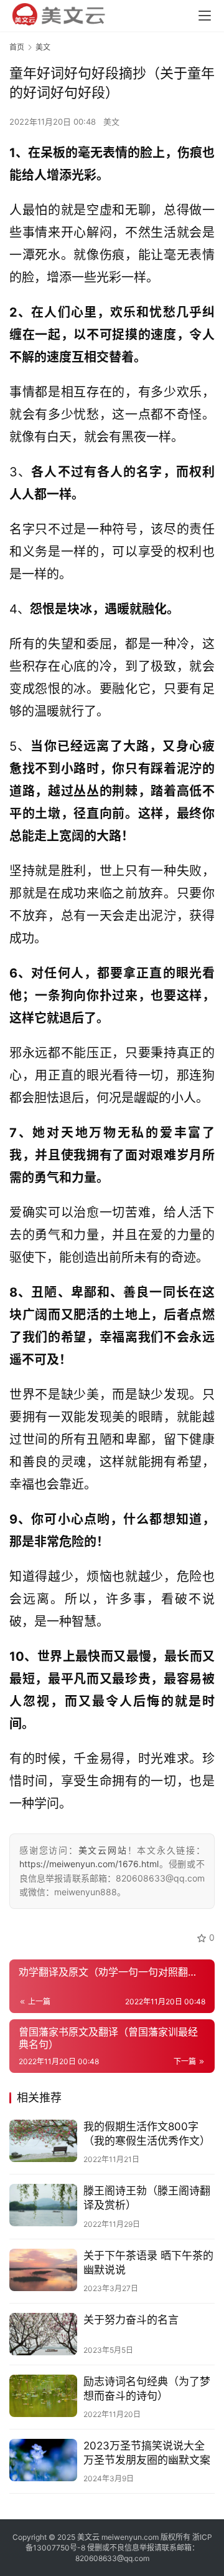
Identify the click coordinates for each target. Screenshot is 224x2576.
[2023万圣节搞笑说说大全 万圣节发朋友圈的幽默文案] (43, 2460)
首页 (17, 47)
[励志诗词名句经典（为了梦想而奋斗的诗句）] (43, 2396)
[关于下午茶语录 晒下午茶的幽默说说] (43, 2270)
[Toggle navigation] (205, 16)
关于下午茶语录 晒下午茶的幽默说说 (148, 2263)
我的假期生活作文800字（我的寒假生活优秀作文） (147, 2134)
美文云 (88, 2537)
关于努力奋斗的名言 (131, 2320)
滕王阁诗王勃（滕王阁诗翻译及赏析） (147, 2198)
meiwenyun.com (130, 2537)
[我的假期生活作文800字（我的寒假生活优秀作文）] (43, 2141)
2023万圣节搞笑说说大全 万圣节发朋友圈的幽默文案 (147, 2453)
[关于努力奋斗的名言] (43, 2334)
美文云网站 (103, 1850)
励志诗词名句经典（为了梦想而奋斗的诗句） (147, 2389)
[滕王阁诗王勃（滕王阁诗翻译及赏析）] (43, 2205)
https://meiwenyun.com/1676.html (89, 1864)
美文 (111, 122)
